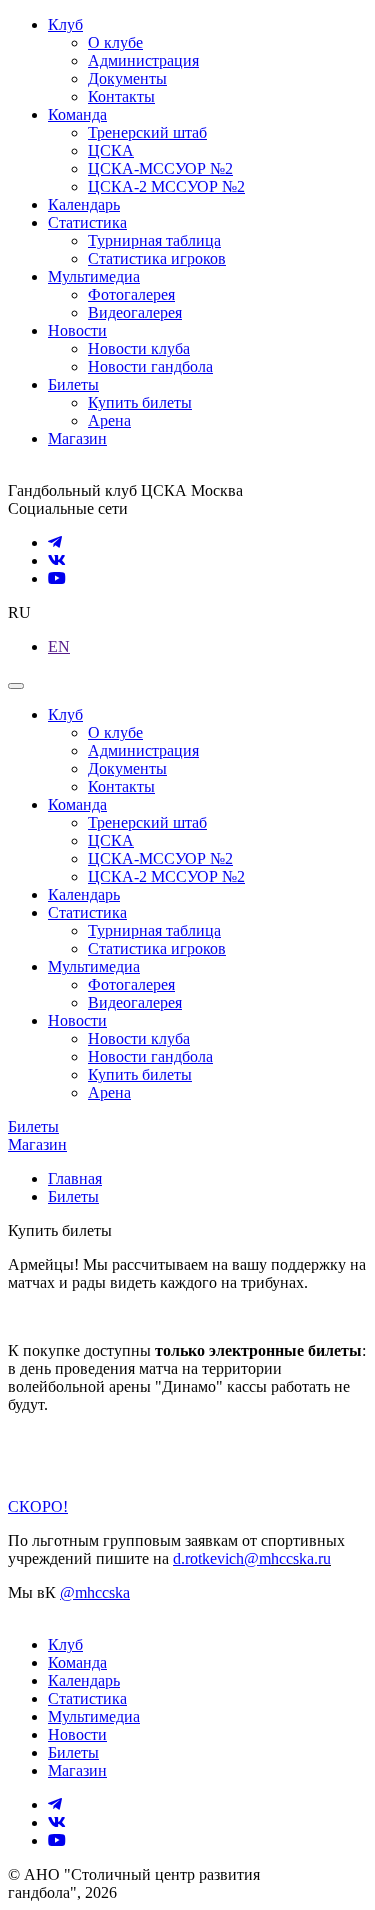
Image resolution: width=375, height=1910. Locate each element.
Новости (77, 330)
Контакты (121, 96)
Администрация (143, 60)
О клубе (115, 42)
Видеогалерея (135, 312)
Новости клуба (139, 348)
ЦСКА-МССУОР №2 (160, 168)
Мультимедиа (94, 276)
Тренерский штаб (147, 132)
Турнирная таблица (154, 240)
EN (59, 646)
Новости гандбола (150, 366)
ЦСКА (111, 150)
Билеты (73, 384)
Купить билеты (140, 402)
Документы (127, 78)
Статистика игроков (157, 258)
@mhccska (95, 1592)
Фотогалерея (131, 294)
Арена (109, 420)
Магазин (77, 438)
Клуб (65, 24)
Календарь (84, 204)
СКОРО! (38, 1506)
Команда (77, 114)
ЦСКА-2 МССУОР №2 (166, 186)
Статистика (87, 222)
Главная (75, 1178)
